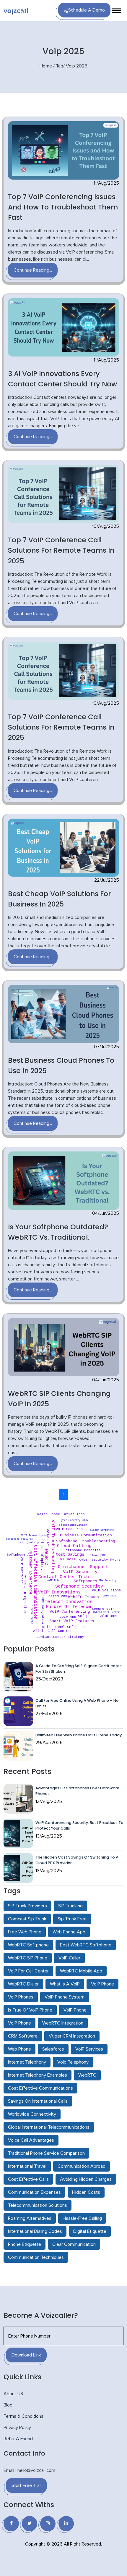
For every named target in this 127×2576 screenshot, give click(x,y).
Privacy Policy (17, 2427)
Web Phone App (69, 1932)
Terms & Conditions (23, 2416)
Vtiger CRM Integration (72, 2036)
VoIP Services (89, 2049)
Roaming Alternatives (30, 2218)
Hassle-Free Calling (82, 2218)
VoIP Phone (102, 1984)
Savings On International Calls (38, 2101)
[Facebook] (11, 2524)
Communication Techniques (36, 2257)
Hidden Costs (86, 2192)
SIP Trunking (70, 1906)
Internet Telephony (27, 2062)
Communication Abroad (82, 2166)
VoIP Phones (21, 1997)
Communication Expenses (34, 2192)
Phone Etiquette (25, 2244)
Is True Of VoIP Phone (30, 2010)
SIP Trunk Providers (27, 1906)
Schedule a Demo (87, 10)
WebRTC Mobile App (81, 1971)
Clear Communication (74, 2244)
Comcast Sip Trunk (27, 1919)
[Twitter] (30, 2524)
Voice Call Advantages (31, 2140)
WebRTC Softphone (28, 1945)
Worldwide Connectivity (32, 2114)
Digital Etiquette (90, 2231)
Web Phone (19, 2049)
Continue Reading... (33, 270)
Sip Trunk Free (72, 1919)
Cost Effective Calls (28, 2179)
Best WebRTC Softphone (86, 1945)
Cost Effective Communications (40, 2088)
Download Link (26, 2355)
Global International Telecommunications (49, 2127)
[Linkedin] (66, 2524)
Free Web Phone (25, 1932)
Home (46, 66)
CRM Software (23, 2036)
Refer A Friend (18, 2439)
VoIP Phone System (65, 1997)
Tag (60, 66)
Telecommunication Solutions (38, 2205)
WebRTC (87, 2075)
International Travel (27, 2166)
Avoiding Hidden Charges (86, 2179)
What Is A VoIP (65, 1984)
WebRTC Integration (63, 2023)
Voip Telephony (73, 2062)
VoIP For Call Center (28, 1971)
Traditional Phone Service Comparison (46, 2153)
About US (13, 2394)
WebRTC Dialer (23, 1984)
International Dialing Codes (35, 2231)
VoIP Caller (69, 1958)
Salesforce (53, 2049)
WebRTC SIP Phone (28, 1958)
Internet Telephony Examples (38, 2075)
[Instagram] (48, 2524)
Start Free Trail (26, 2485)
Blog (8, 2405)
